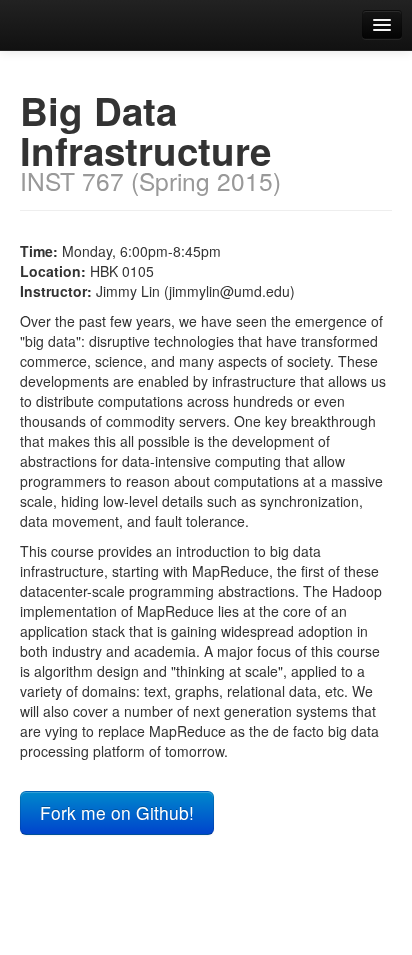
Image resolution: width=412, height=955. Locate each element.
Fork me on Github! (117, 812)
